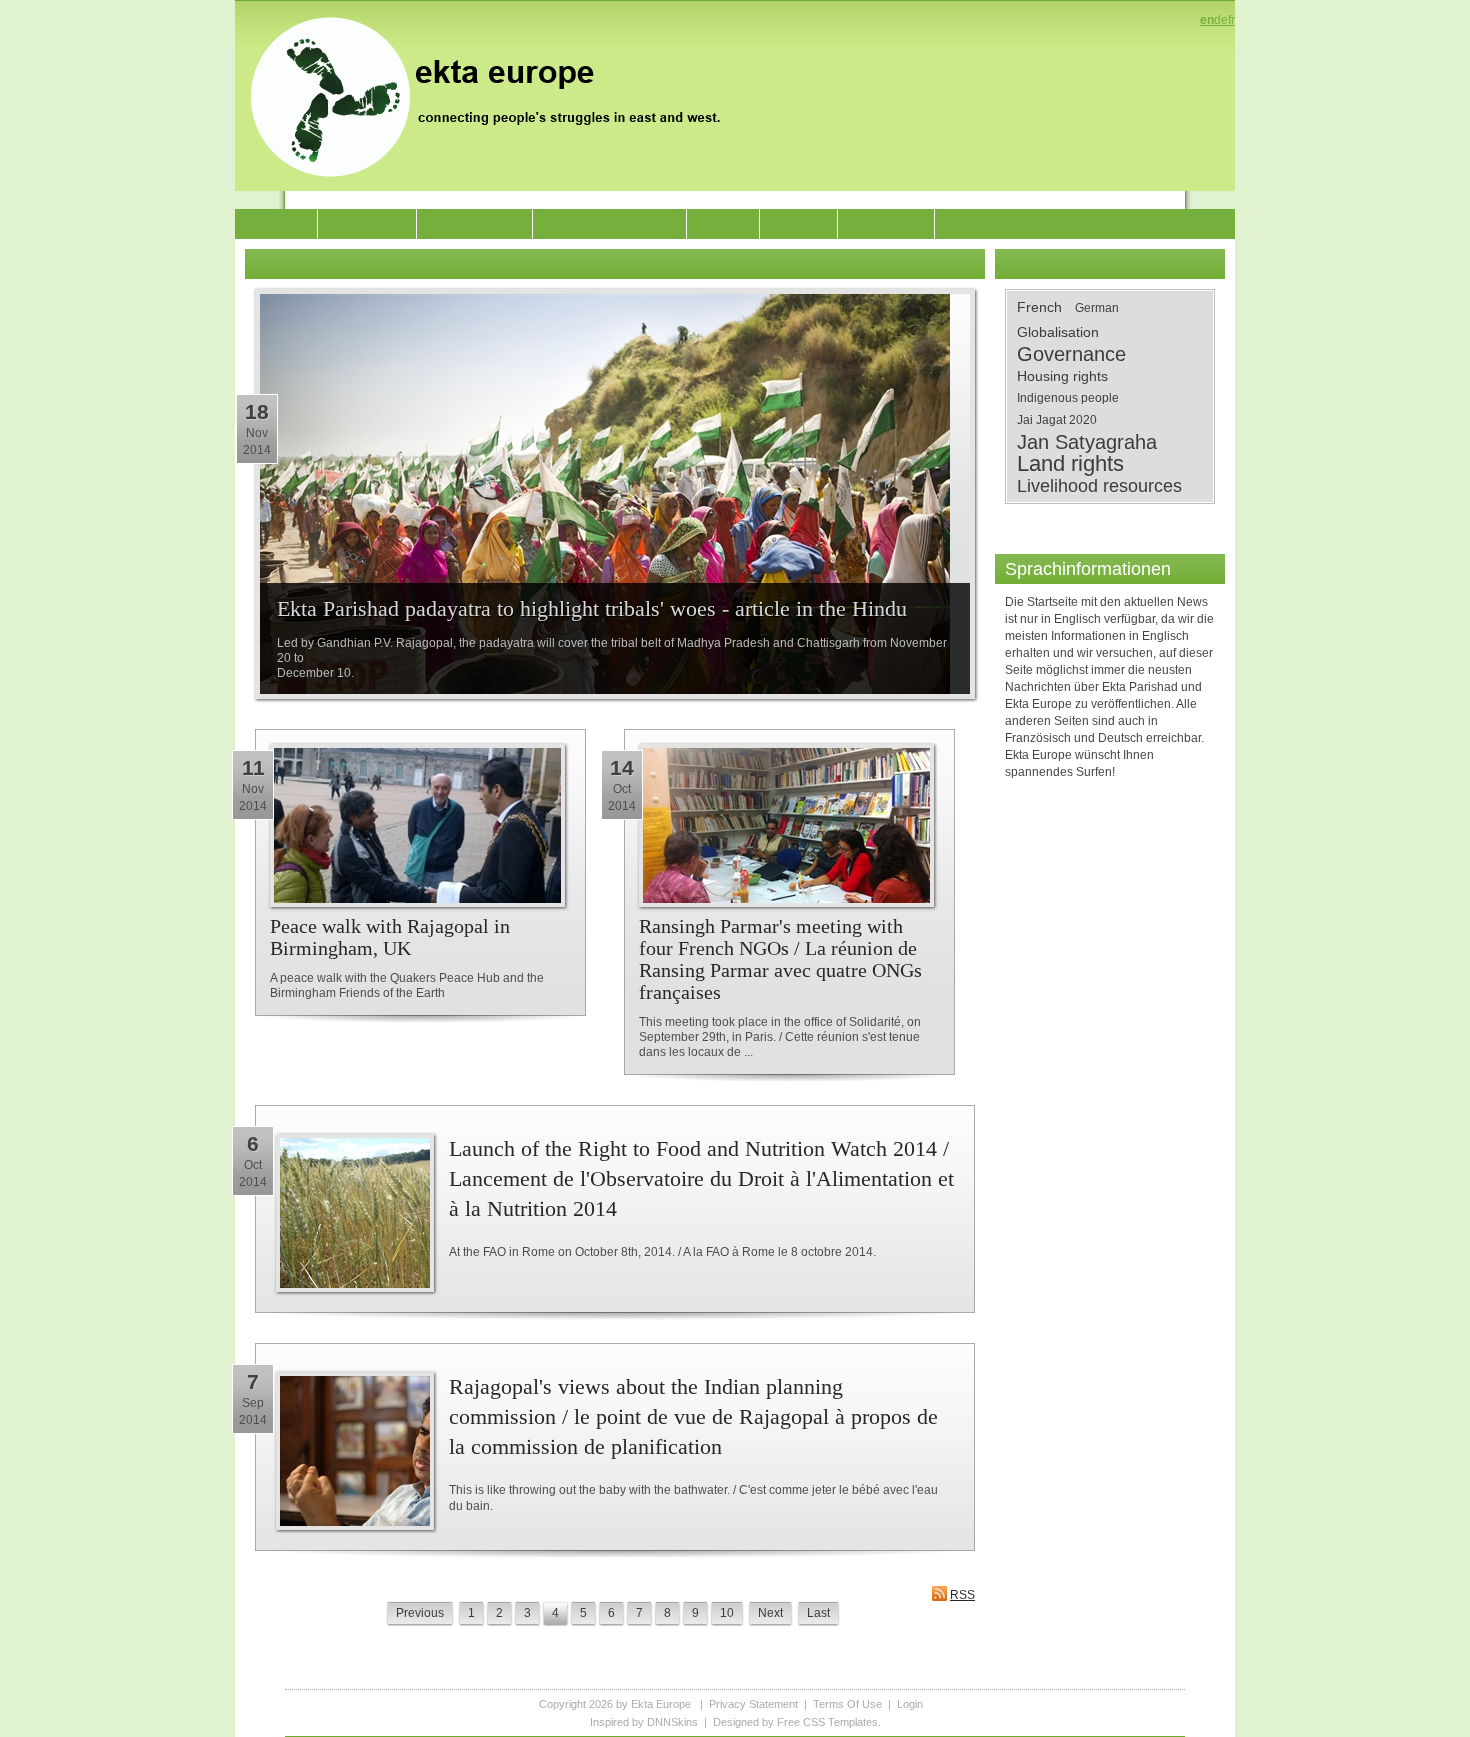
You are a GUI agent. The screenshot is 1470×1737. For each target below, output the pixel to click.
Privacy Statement (753, 1704)
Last (818, 1613)
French (1039, 307)
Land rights (1070, 464)
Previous (420, 1613)
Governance (1071, 354)
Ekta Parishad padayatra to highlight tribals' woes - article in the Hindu (592, 608)
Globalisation (1058, 332)
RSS (962, 1595)
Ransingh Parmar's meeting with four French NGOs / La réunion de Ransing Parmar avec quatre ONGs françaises (780, 959)
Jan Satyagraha (1087, 442)
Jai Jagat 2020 (1057, 420)
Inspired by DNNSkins (644, 1722)
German (1097, 308)
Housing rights (1062, 376)
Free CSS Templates (827, 1722)
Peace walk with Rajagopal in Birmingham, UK (390, 937)
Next (770, 1613)
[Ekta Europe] (495, 95)
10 (727, 1613)
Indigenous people (1068, 398)
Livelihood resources (1099, 486)
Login (910, 1704)
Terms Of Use (847, 1704)
